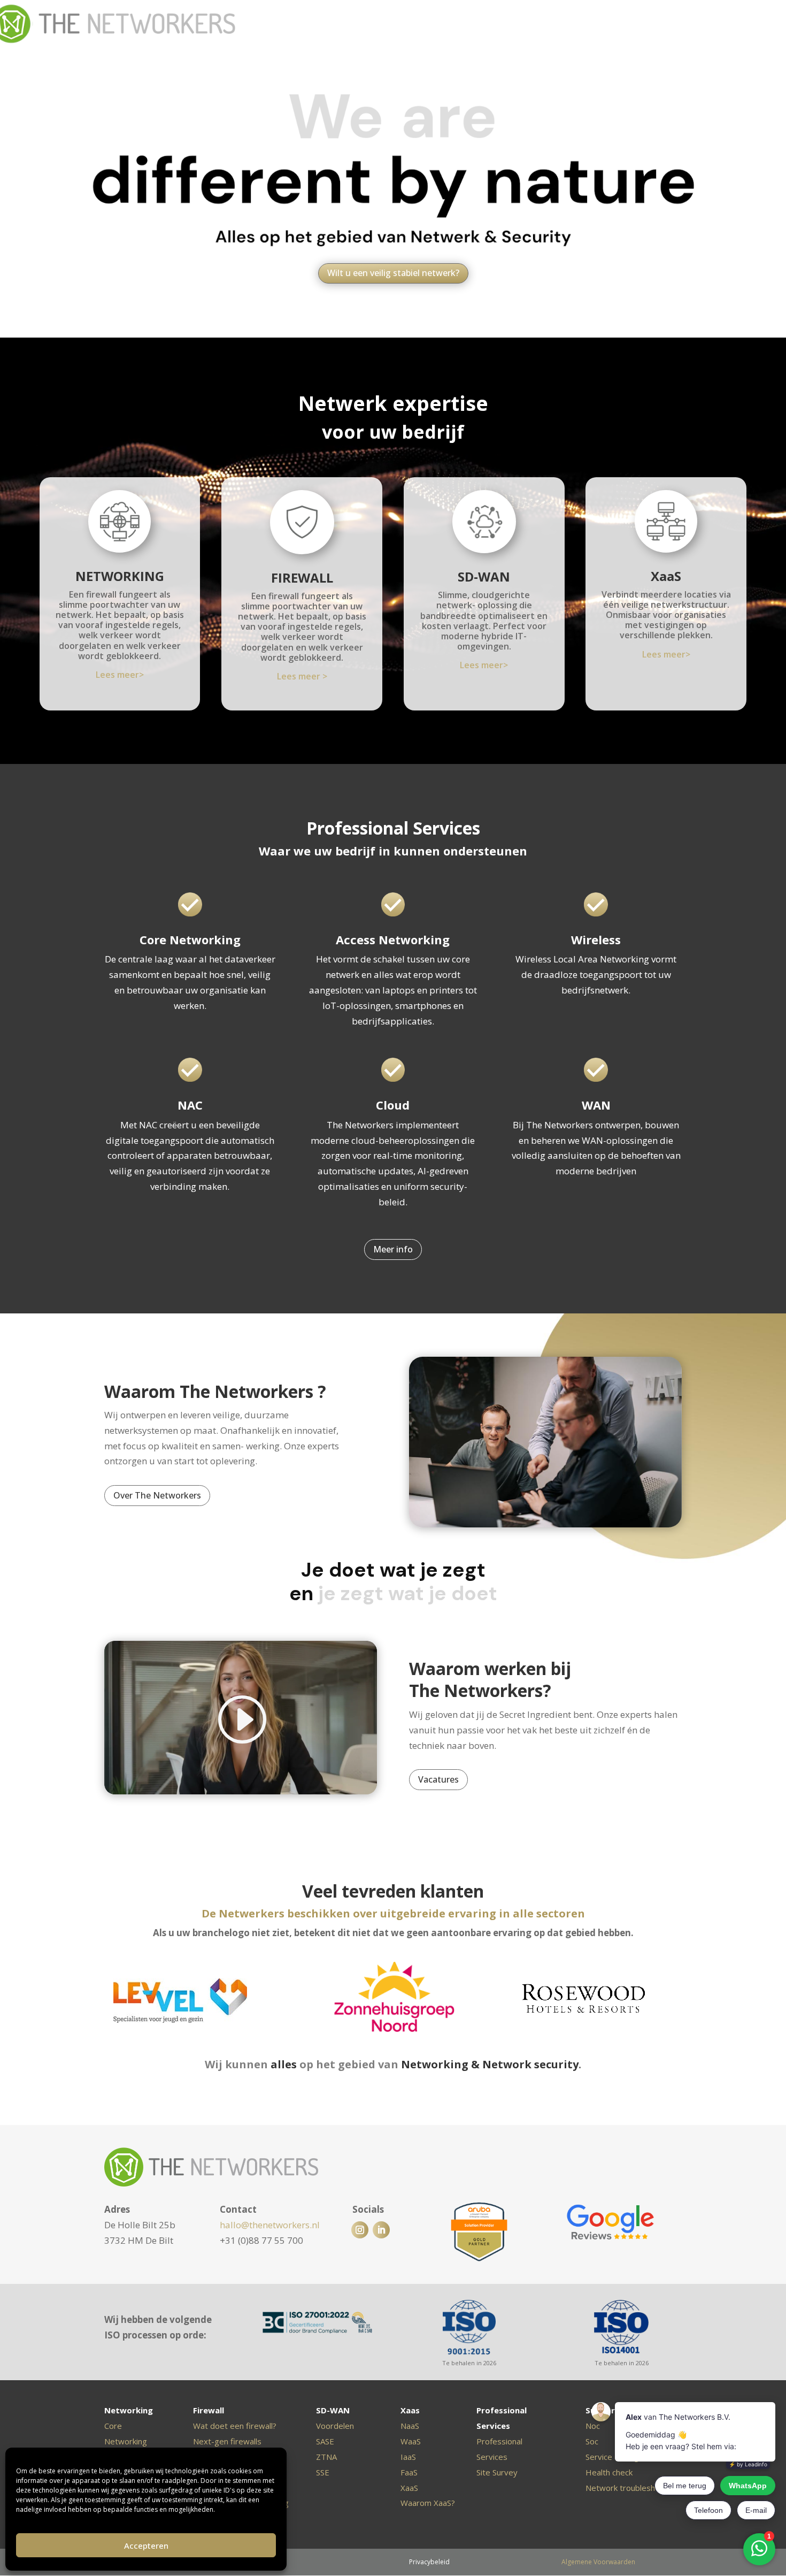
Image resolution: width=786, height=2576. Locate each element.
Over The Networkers (157, 1495)
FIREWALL (302, 578)
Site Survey (497, 2472)
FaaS (409, 2472)
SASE (325, 2441)
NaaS (410, 2426)
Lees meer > (302, 676)
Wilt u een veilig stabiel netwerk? (393, 273)
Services (492, 2457)
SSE (323, 2472)
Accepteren (146, 2546)
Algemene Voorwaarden (598, 2562)
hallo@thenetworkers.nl (270, 2225)
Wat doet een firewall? (235, 2426)
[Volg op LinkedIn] (381, 2230)
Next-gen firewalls (227, 2441)
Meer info (393, 1249)
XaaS (666, 576)
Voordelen (335, 2426)
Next (684, 2002)
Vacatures (438, 1779)
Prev (102, 2002)
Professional (499, 2441)
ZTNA (326, 2457)
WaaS (411, 2441)
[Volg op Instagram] (360, 2230)
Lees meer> (120, 675)
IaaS (408, 2457)
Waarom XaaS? (428, 2503)
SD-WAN (484, 576)
